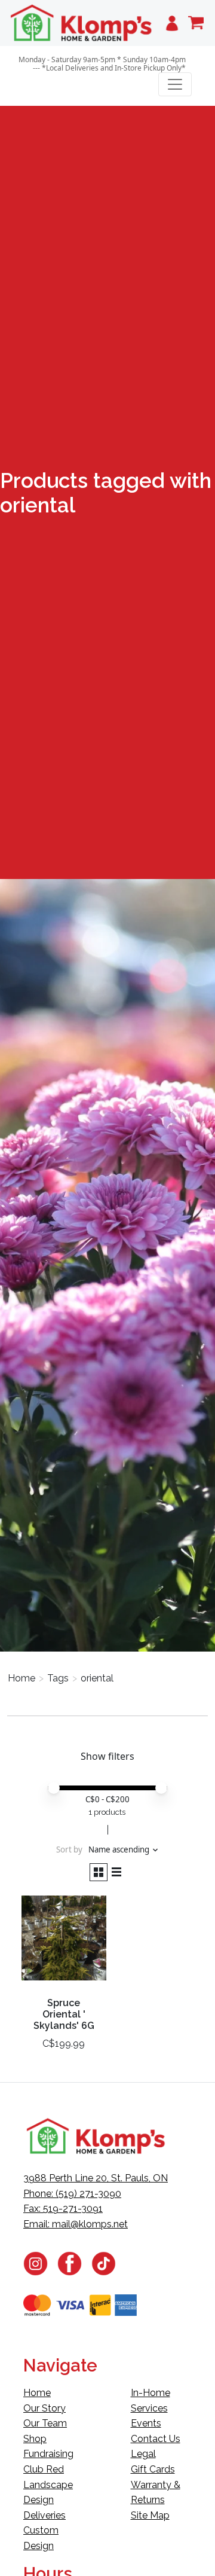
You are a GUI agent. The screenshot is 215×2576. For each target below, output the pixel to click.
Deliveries (44, 2515)
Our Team (45, 2423)
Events (146, 2423)
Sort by (69, 1849)
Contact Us (156, 2439)
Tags (58, 1678)
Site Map (150, 2515)
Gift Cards (153, 2469)
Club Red (44, 2469)
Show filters (107, 1756)
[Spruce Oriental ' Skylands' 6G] (64, 1943)
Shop (35, 2439)
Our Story (44, 2408)
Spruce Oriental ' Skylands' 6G (64, 2014)
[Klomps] (82, 23)
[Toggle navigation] (175, 84)
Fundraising (48, 2454)
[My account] (172, 23)
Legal (143, 2454)
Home (21, 1678)
